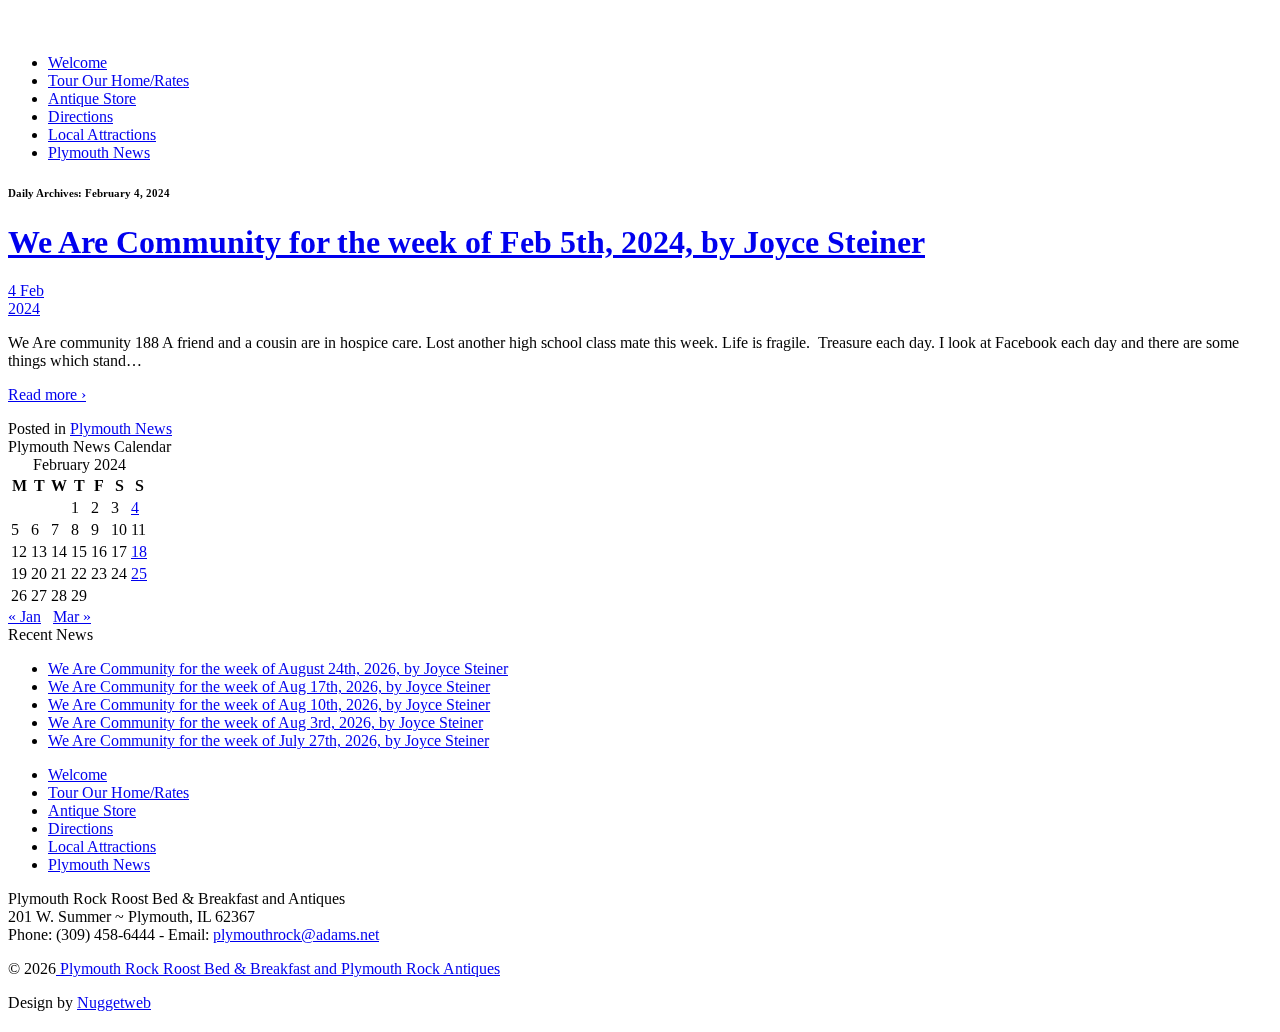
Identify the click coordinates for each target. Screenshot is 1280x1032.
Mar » (72, 616)
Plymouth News (99, 152)
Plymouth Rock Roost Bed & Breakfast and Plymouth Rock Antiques (278, 968)
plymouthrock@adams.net (296, 934)
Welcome (77, 62)
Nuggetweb (114, 1002)
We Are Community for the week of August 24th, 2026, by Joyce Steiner (278, 668)
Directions (80, 116)
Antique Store (92, 98)
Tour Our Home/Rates (118, 80)
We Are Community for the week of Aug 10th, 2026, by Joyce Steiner (269, 704)
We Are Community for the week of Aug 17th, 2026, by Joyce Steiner (269, 686)
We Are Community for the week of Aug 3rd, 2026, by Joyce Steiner (265, 722)
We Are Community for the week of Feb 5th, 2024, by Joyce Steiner (466, 242)
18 (139, 551)
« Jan (24, 616)
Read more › (47, 394)
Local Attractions (102, 134)
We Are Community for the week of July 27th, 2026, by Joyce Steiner (268, 740)
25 (139, 573)
